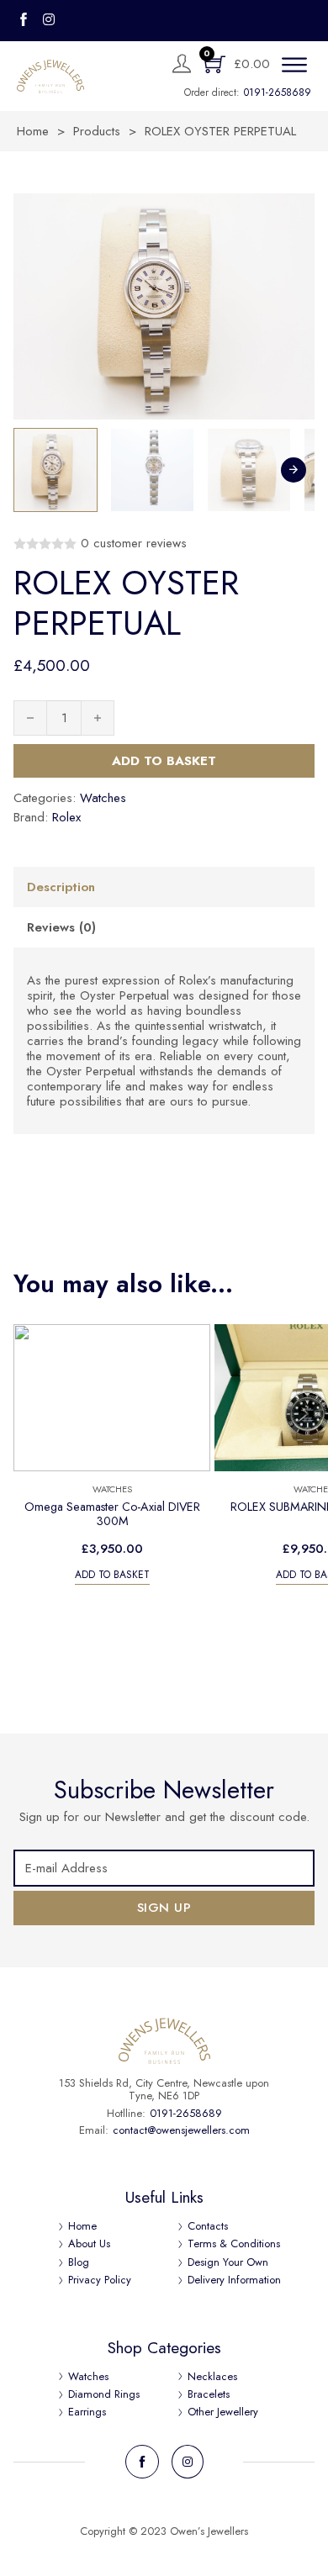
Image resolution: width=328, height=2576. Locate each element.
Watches (103, 798)
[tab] (164, 887)
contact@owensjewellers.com (181, 2130)
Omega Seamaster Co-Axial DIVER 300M (112, 1514)
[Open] (294, 66)
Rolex (66, 817)
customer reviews (134, 544)
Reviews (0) (61, 927)
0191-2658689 (278, 92)
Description (61, 887)
